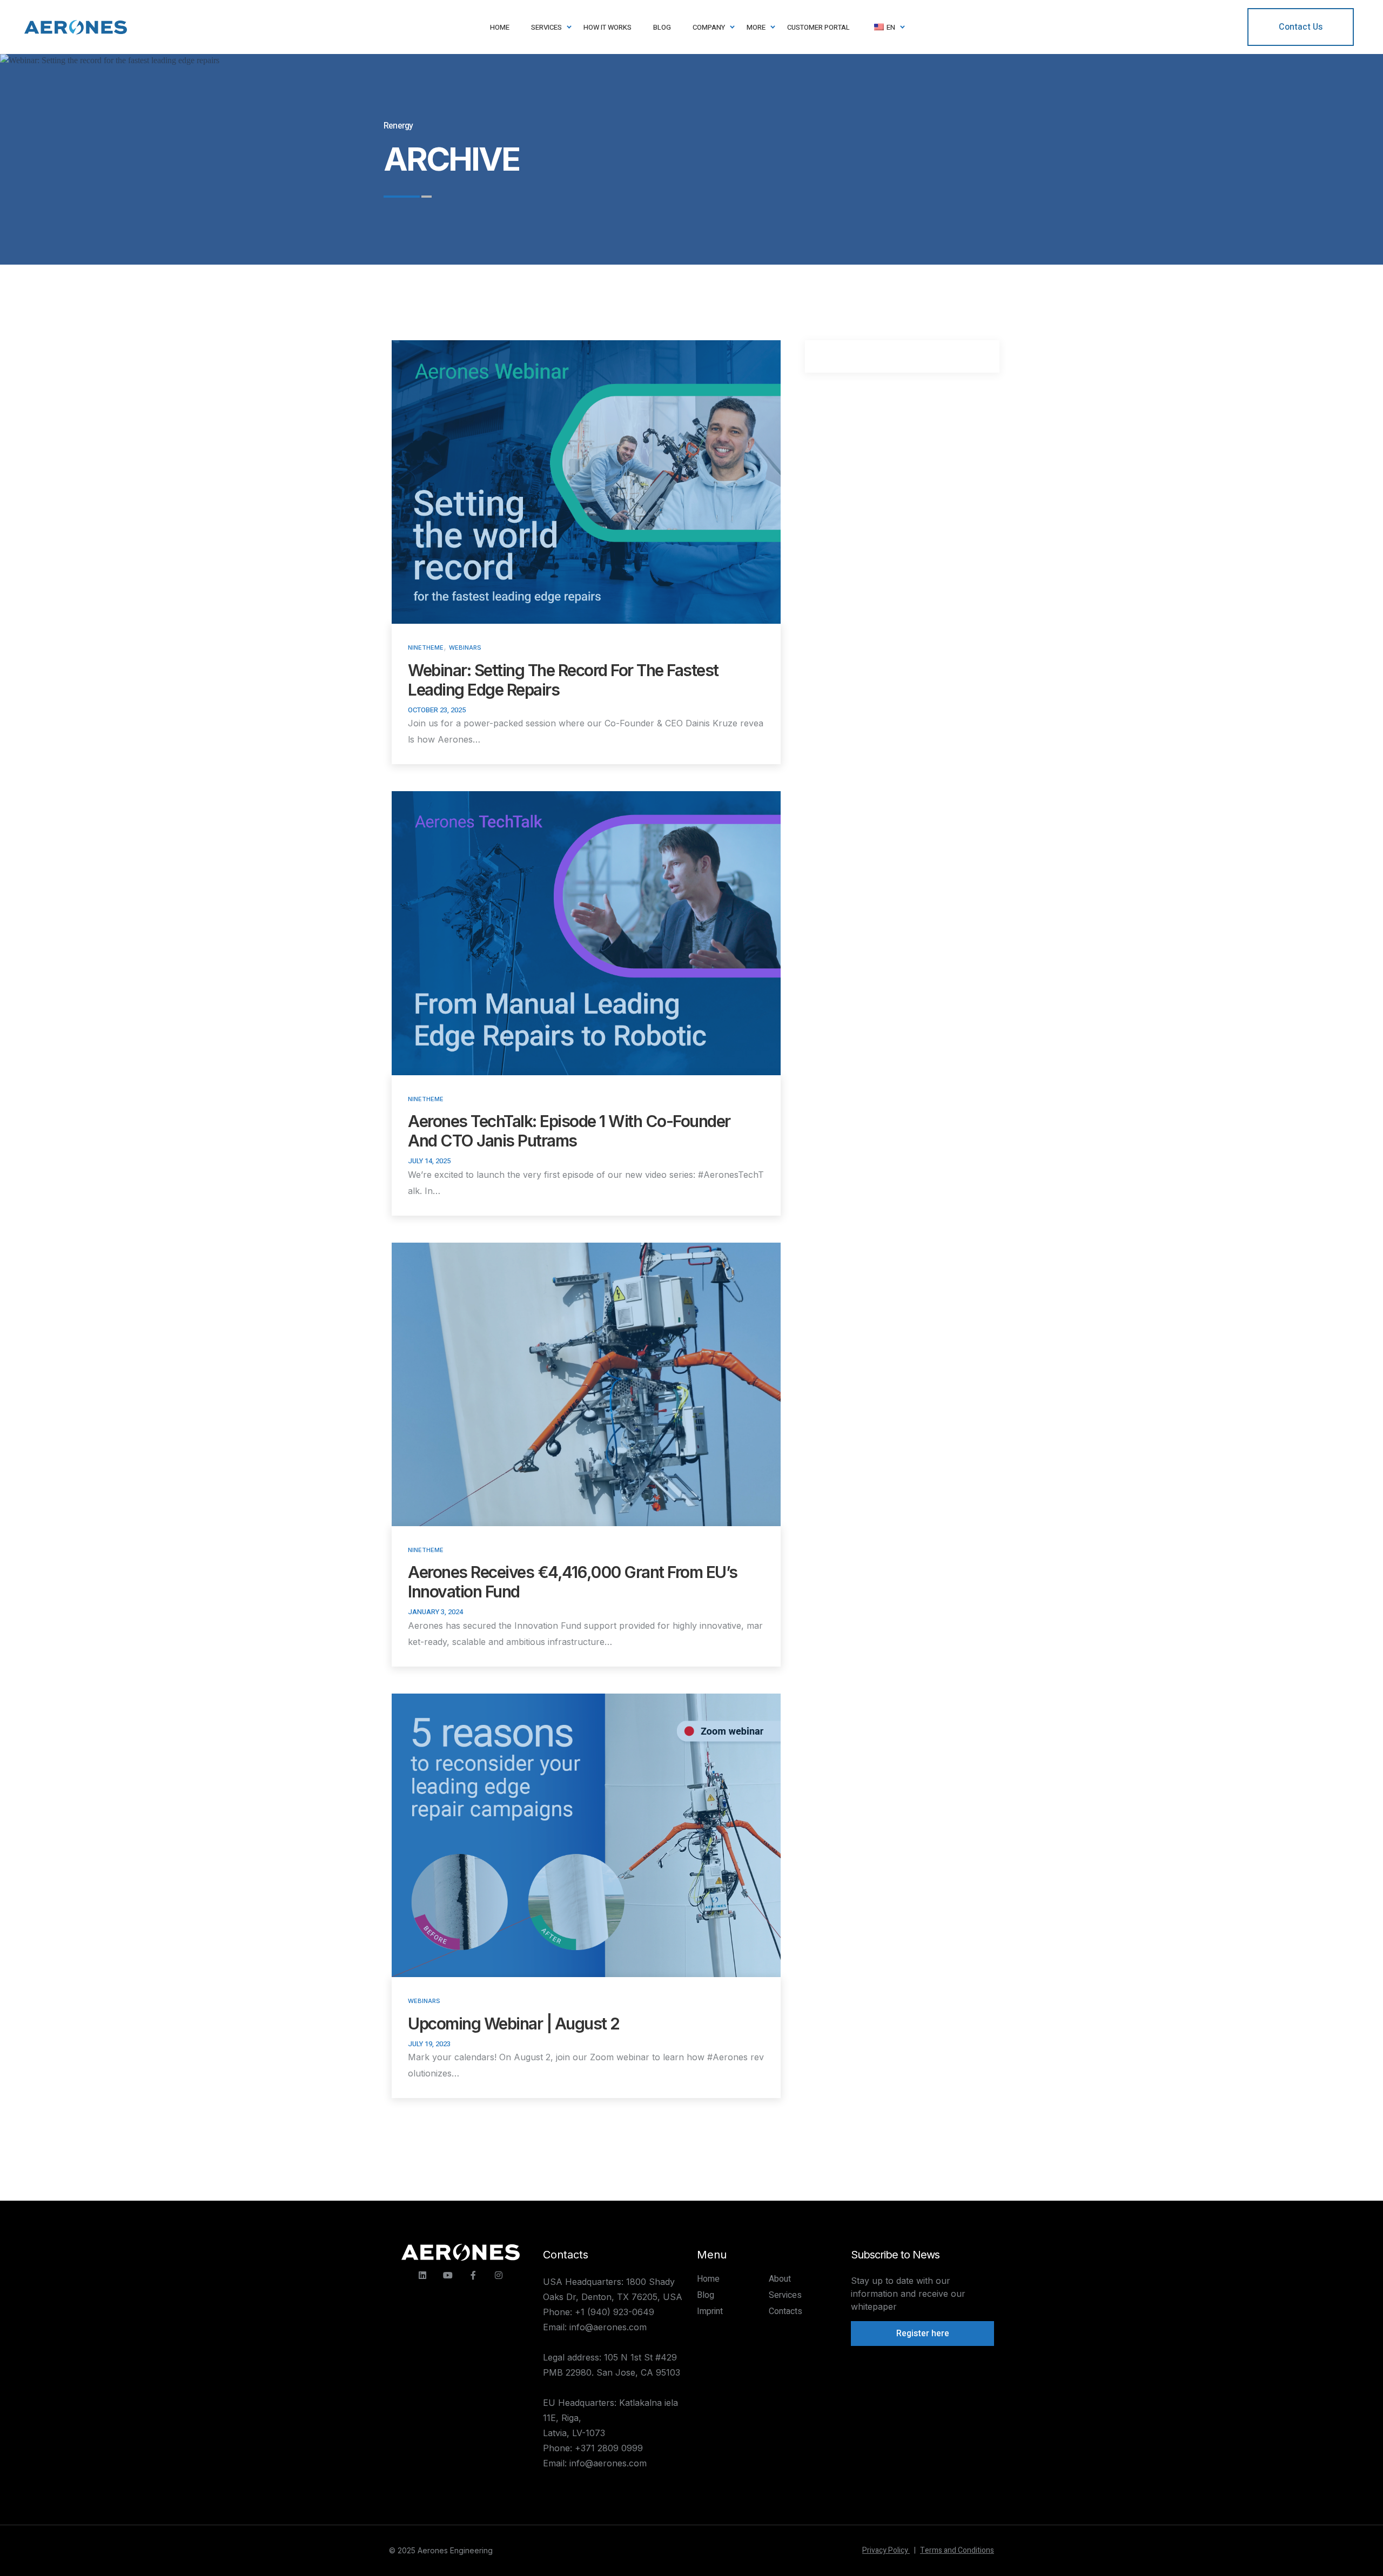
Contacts (786, 2311)
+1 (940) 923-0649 (615, 2312)
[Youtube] (448, 2275)
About (780, 2279)
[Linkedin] (422, 2275)
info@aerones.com (608, 2327)
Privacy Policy (889, 2550)
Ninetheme (426, 648)
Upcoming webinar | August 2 (514, 2024)
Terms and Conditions (957, 2550)
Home (708, 2279)
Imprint (710, 2311)
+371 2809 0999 (609, 2448)
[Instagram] (499, 2275)
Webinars (465, 648)
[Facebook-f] (473, 2275)
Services (785, 2295)
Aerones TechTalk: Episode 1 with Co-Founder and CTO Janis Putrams (569, 1131)
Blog (706, 2295)
